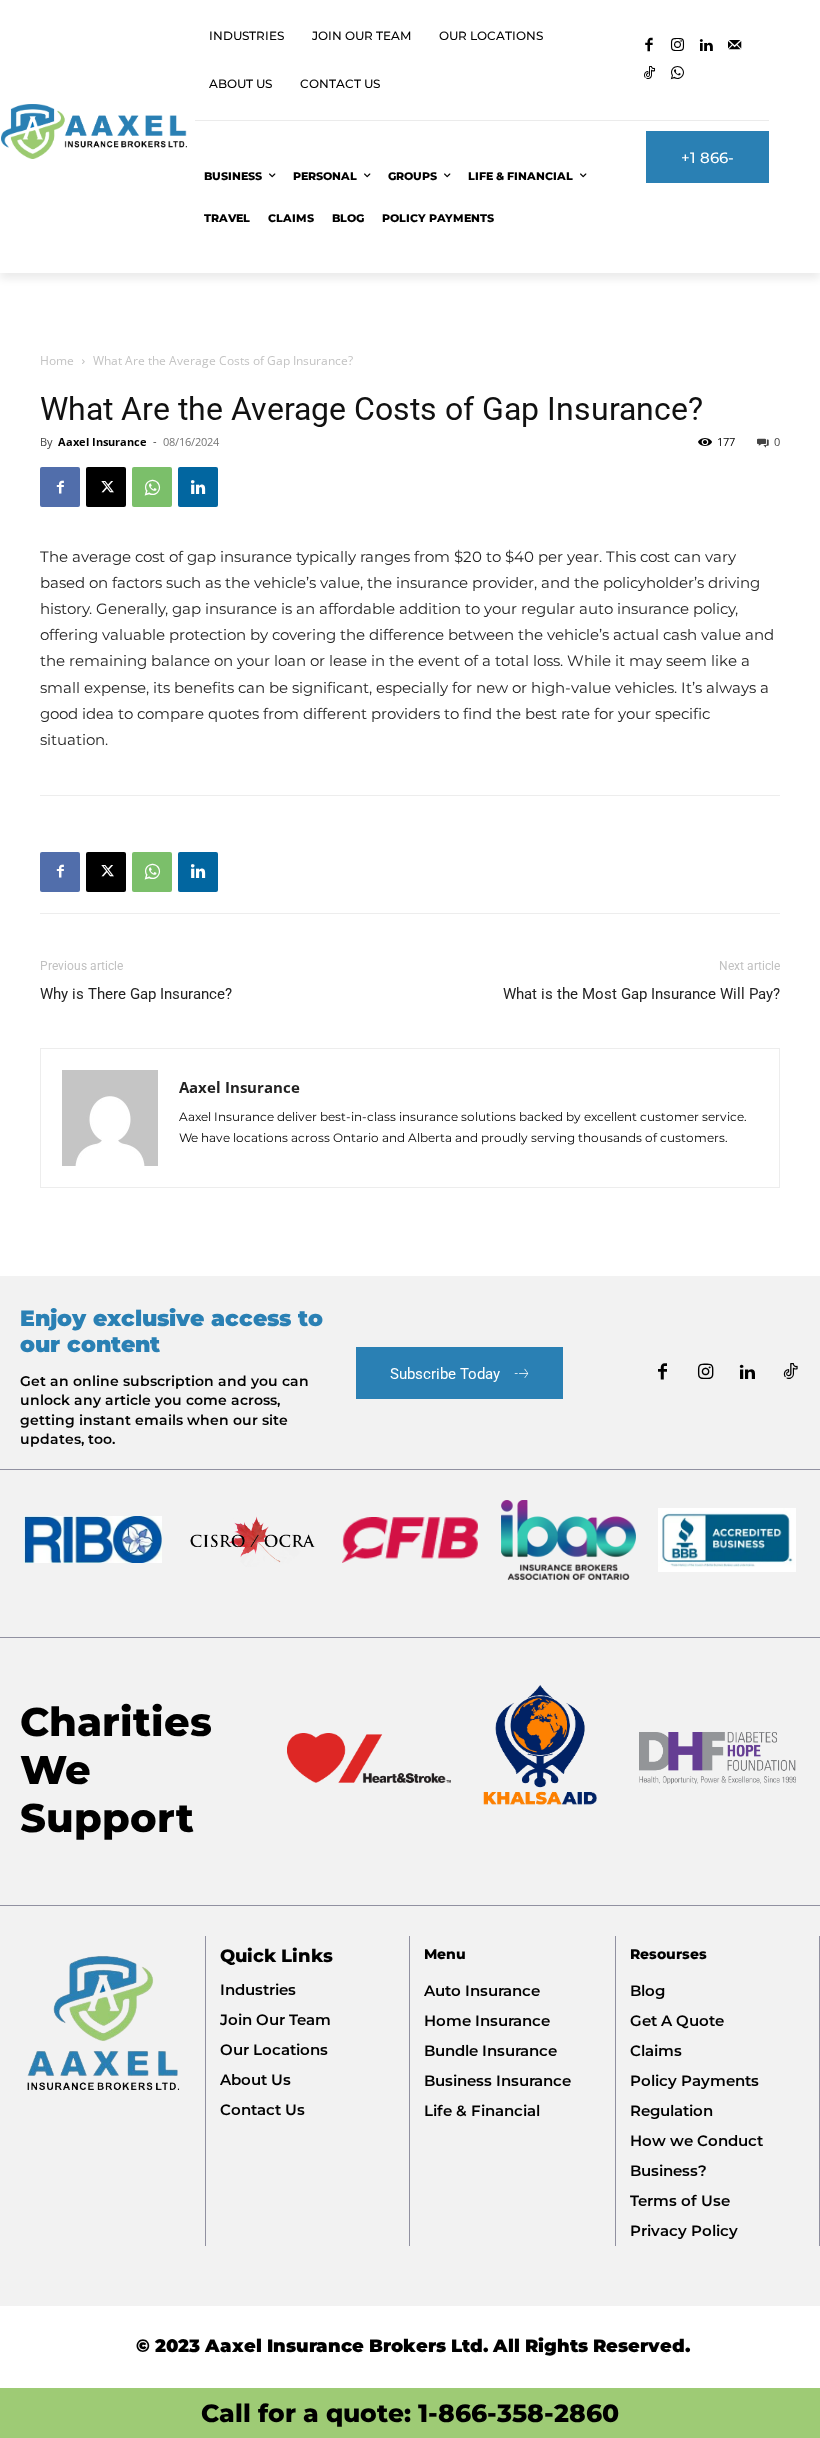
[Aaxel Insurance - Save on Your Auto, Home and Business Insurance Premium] (93, 131)
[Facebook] (649, 46)
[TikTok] (649, 74)
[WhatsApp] (678, 74)
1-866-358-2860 (518, 2413)
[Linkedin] (706, 46)
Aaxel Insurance (102, 441)
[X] (106, 487)
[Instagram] (678, 46)
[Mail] (735, 46)
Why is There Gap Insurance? (136, 994)
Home (57, 360)
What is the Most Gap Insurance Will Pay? (641, 994)
